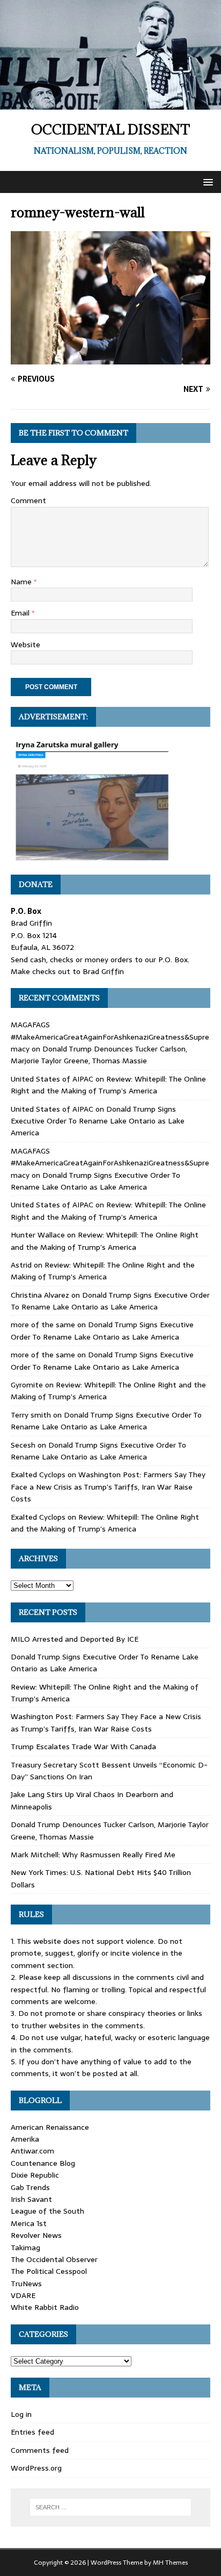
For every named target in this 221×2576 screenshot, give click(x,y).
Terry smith (31, 1415)
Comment (28, 500)
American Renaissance (50, 2127)
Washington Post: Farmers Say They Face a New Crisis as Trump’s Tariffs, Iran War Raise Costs (108, 1487)
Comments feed (40, 2450)
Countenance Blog (43, 2163)
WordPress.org (36, 2468)
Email (21, 613)
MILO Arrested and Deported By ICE (75, 1639)
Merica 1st (29, 2223)
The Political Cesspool (49, 2271)
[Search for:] (111, 2507)
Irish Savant (31, 2199)
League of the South (47, 2211)
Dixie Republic (35, 2175)
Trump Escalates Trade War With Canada (83, 1747)
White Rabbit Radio (45, 2307)
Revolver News (36, 2235)
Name (22, 582)
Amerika (25, 2139)
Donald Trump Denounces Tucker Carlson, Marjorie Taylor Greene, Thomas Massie (99, 1055)
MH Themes (170, 2563)
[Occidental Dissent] (110, 104)
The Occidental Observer (54, 2259)
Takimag (25, 2248)
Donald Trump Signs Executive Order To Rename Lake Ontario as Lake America (98, 1121)
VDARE (23, 2295)
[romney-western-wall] (110, 359)
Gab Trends (30, 2187)
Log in (21, 2414)
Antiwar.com (32, 2151)
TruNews (26, 2284)
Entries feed (32, 2432)
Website (25, 645)
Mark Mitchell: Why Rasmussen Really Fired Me (93, 1855)
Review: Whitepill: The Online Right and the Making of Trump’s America (108, 1085)
